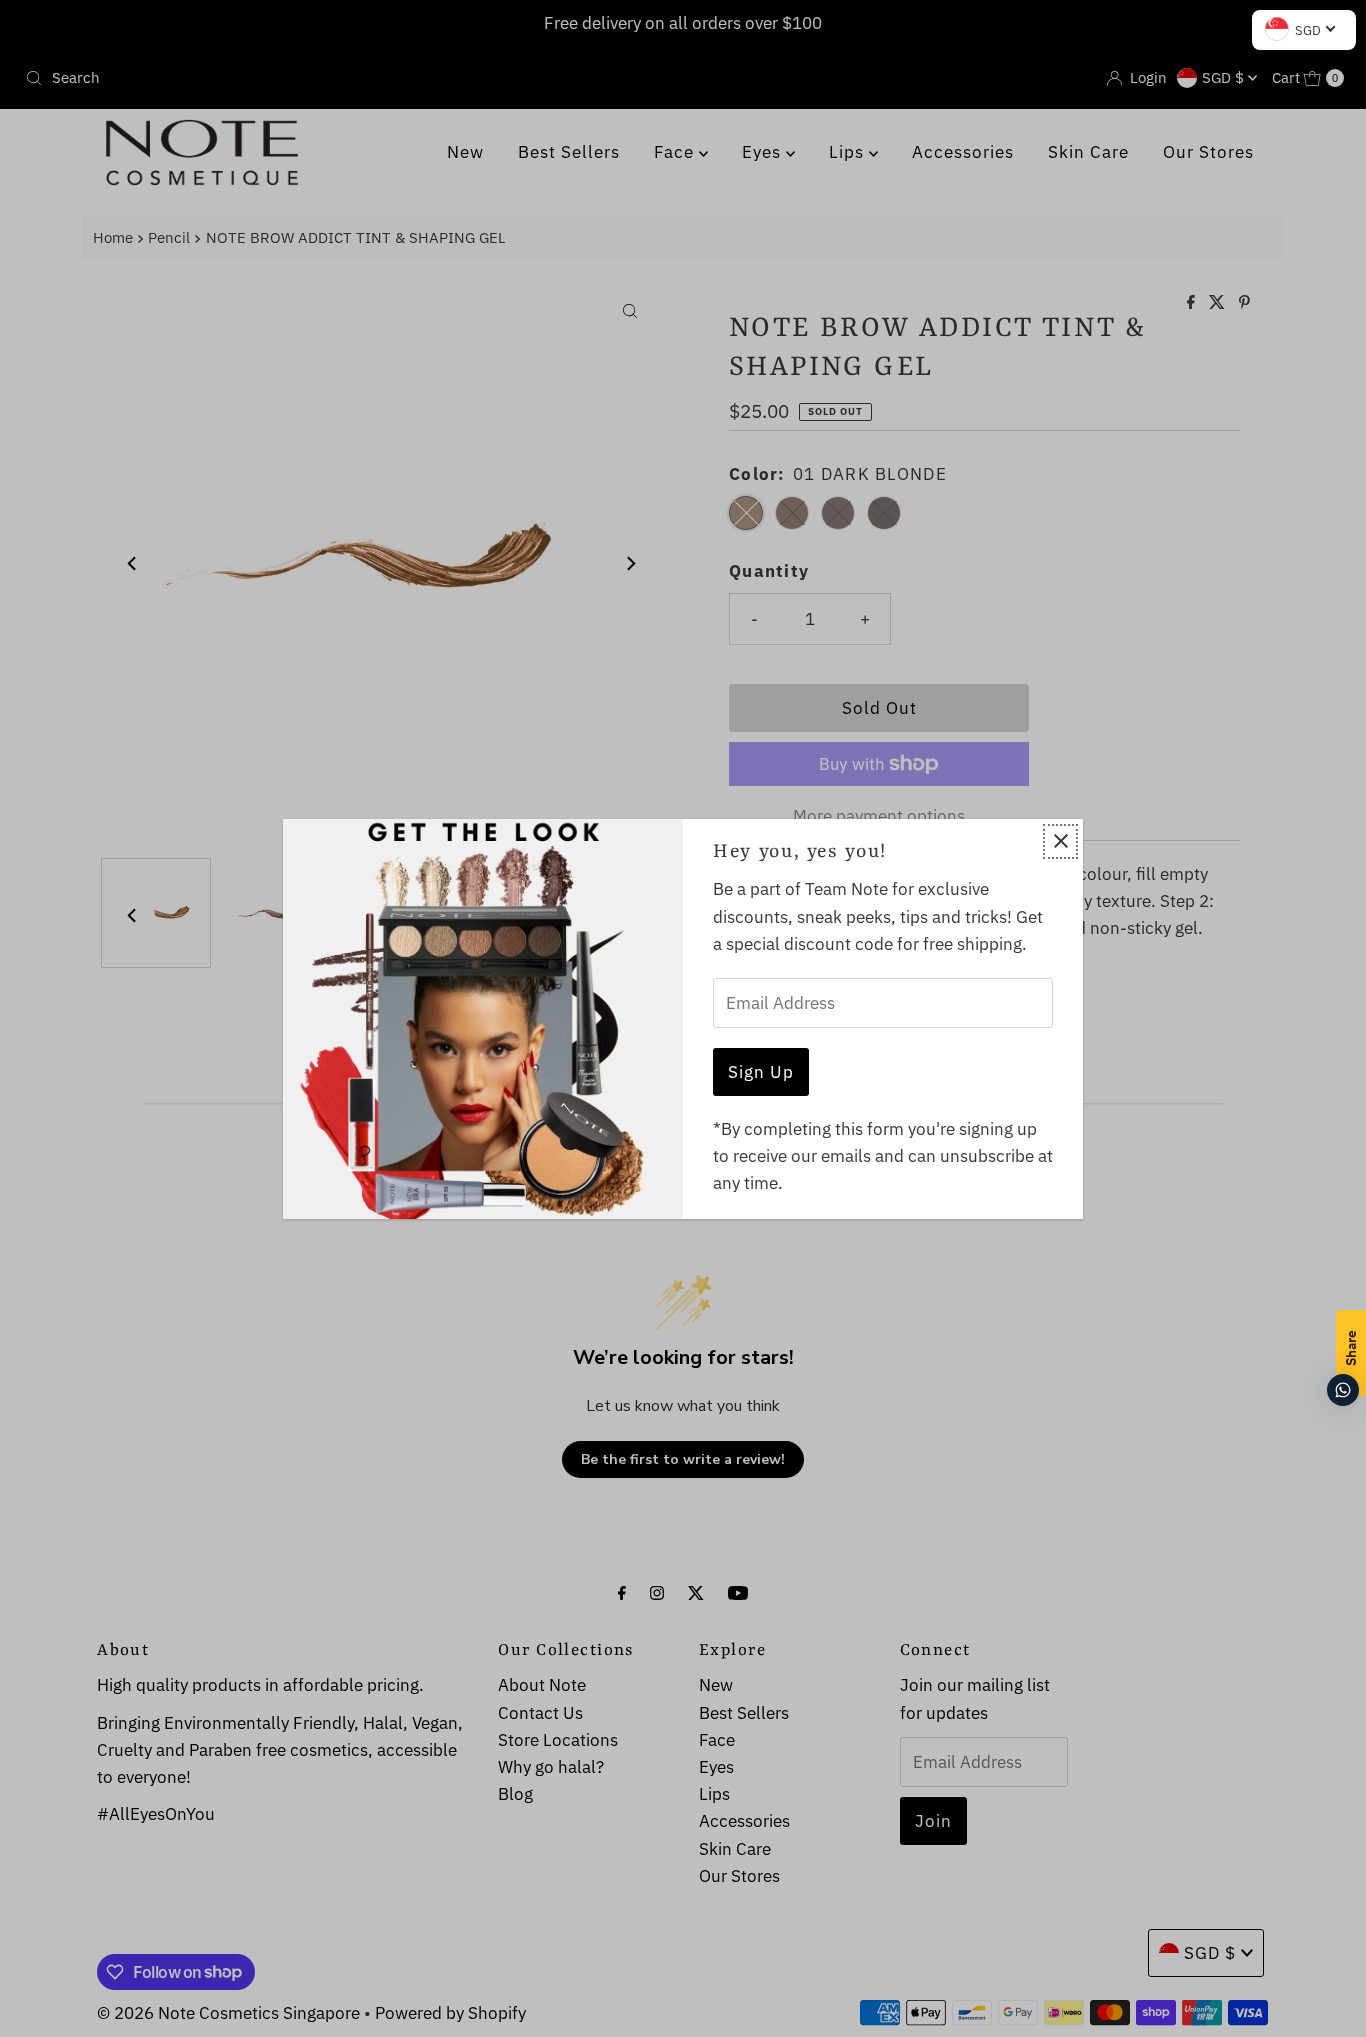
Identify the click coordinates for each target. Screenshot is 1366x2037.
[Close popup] (1060, 841)
